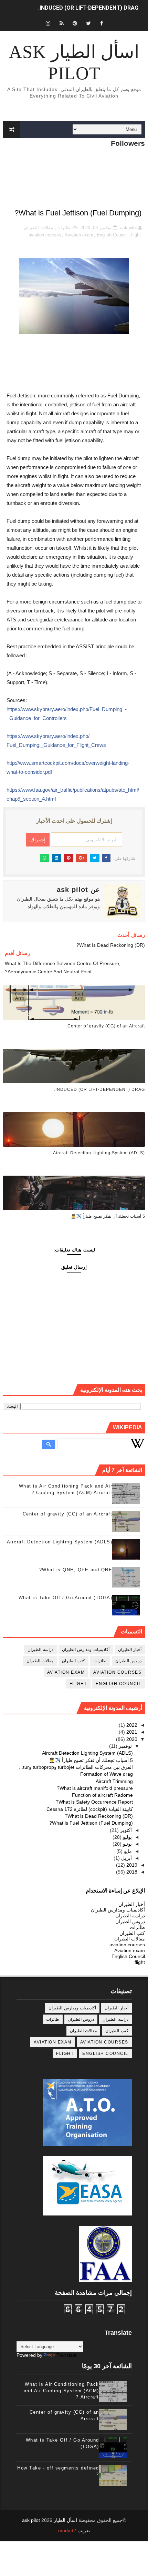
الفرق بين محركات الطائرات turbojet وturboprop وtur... (76, 1767)
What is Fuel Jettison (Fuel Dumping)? (91, 1823)
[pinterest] (75, 23)
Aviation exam (79, 235)
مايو (127, 1851)
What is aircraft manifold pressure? (95, 1788)
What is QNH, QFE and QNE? (76, 1570)
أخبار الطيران (130, 1650)
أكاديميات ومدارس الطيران (86, 1650)
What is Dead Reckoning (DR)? (99, 1816)
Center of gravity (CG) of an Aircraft (106, 1026)
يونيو (127, 1844)
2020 (131, 1739)
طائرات (64, 228)
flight (136, 235)
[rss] (62, 23)
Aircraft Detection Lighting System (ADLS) (99, 1153)
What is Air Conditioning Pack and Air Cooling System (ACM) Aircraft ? (61, 2390)
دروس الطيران (129, 1661)
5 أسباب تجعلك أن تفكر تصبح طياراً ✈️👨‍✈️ (108, 1216)
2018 (131, 1872)
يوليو (127, 1837)
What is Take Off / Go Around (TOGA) (66, 1598)
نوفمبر (125, 1746)
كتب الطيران (73, 1661)
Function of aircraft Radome (102, 1795)
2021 (131, 1732)
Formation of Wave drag (107, 1774)
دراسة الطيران (40, 1650)
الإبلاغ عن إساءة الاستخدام (115, 1890)
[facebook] (102, 23)
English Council (112, 235)
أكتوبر (125, 1830)
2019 (131, 1865)
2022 (131, 1725)
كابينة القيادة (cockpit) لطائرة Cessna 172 (90, 1809)
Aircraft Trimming (114, 1781)
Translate (67, 2355)
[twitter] (88, 23)
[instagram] (48, 23)
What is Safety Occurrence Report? (94, 1802)
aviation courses (45, 235)
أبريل (126, 1858)
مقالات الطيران (38, 228)
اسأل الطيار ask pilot (74, 63)
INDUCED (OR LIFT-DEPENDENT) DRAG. (88, 8)
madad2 (67, 2531)
